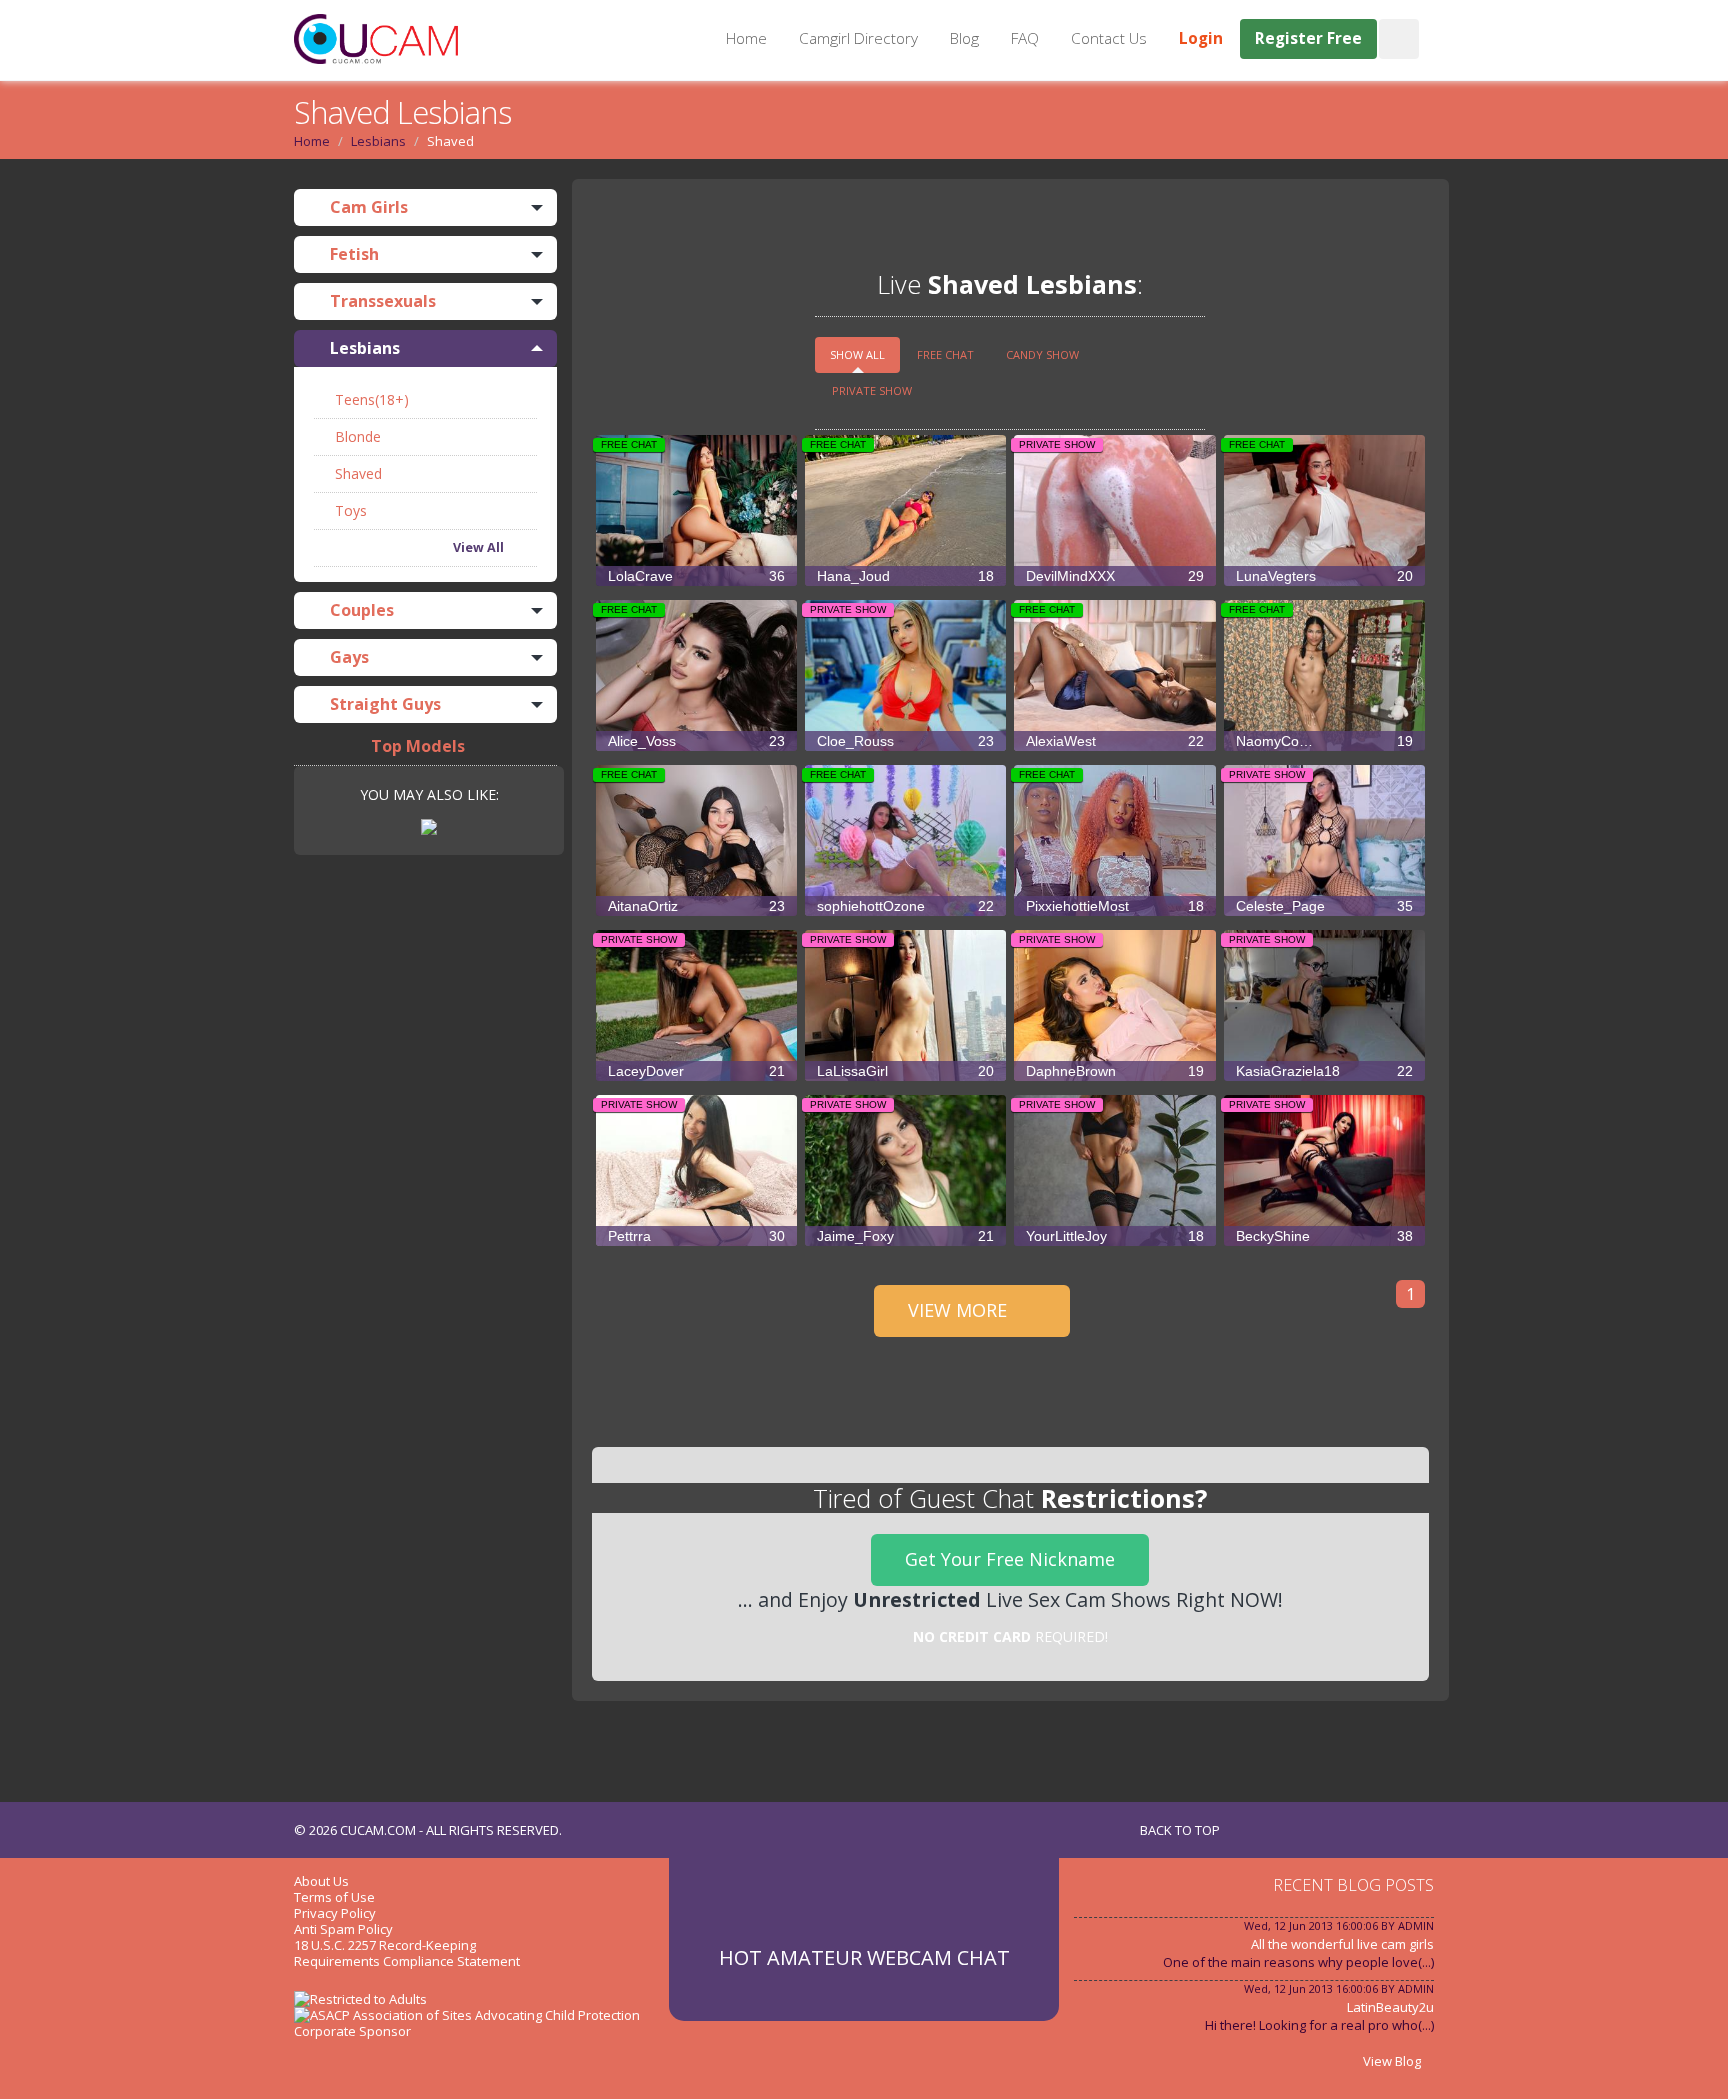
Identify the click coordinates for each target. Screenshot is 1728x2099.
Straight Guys (383, 704)
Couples (360, 610)
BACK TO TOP (1181, 1830)
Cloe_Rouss (905, 741)
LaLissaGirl (905, 1071)
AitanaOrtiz (696, 906)
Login (1201, 38)
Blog (964, 38)
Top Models (418, 746)
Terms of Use (334, 1897)
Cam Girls (367, 207)
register (741, 225)
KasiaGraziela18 (1324, 1071)
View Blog (1393, 2061)
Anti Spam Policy (343, 1929)
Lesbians (378, 141)
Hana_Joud (905, 576)
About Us (321, 1881)
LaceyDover (696, 1071)
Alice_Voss (696, 741)
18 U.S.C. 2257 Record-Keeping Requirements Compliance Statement (407, 1953)
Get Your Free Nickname (1010, 1559)
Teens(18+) (370, 399)
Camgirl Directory (858, 38)
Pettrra (696, 1236)
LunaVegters (1324, 576)
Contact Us (1109, 38)
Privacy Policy (335, 1913)
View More (960, 1310)
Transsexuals (381, 301)
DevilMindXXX (1114, 576)
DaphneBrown (1114, 1071)
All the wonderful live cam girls (1342, 1944)
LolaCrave (696, 576)
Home (746, 38)
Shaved (356, 473)
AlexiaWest (1114, 741)
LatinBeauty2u (1390, 2007)
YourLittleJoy (1114, 1236)
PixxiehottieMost (1114, 906)
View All (480, 547)
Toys (349, 510)
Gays (347, 657)
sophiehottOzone (905, 906)
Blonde (356, 436)
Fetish (352, 254)
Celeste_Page (1324, 906)
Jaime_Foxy (905, 1236)
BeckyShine (1324, 1236)
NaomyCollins (1324, 741)
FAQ (1025, 38)
